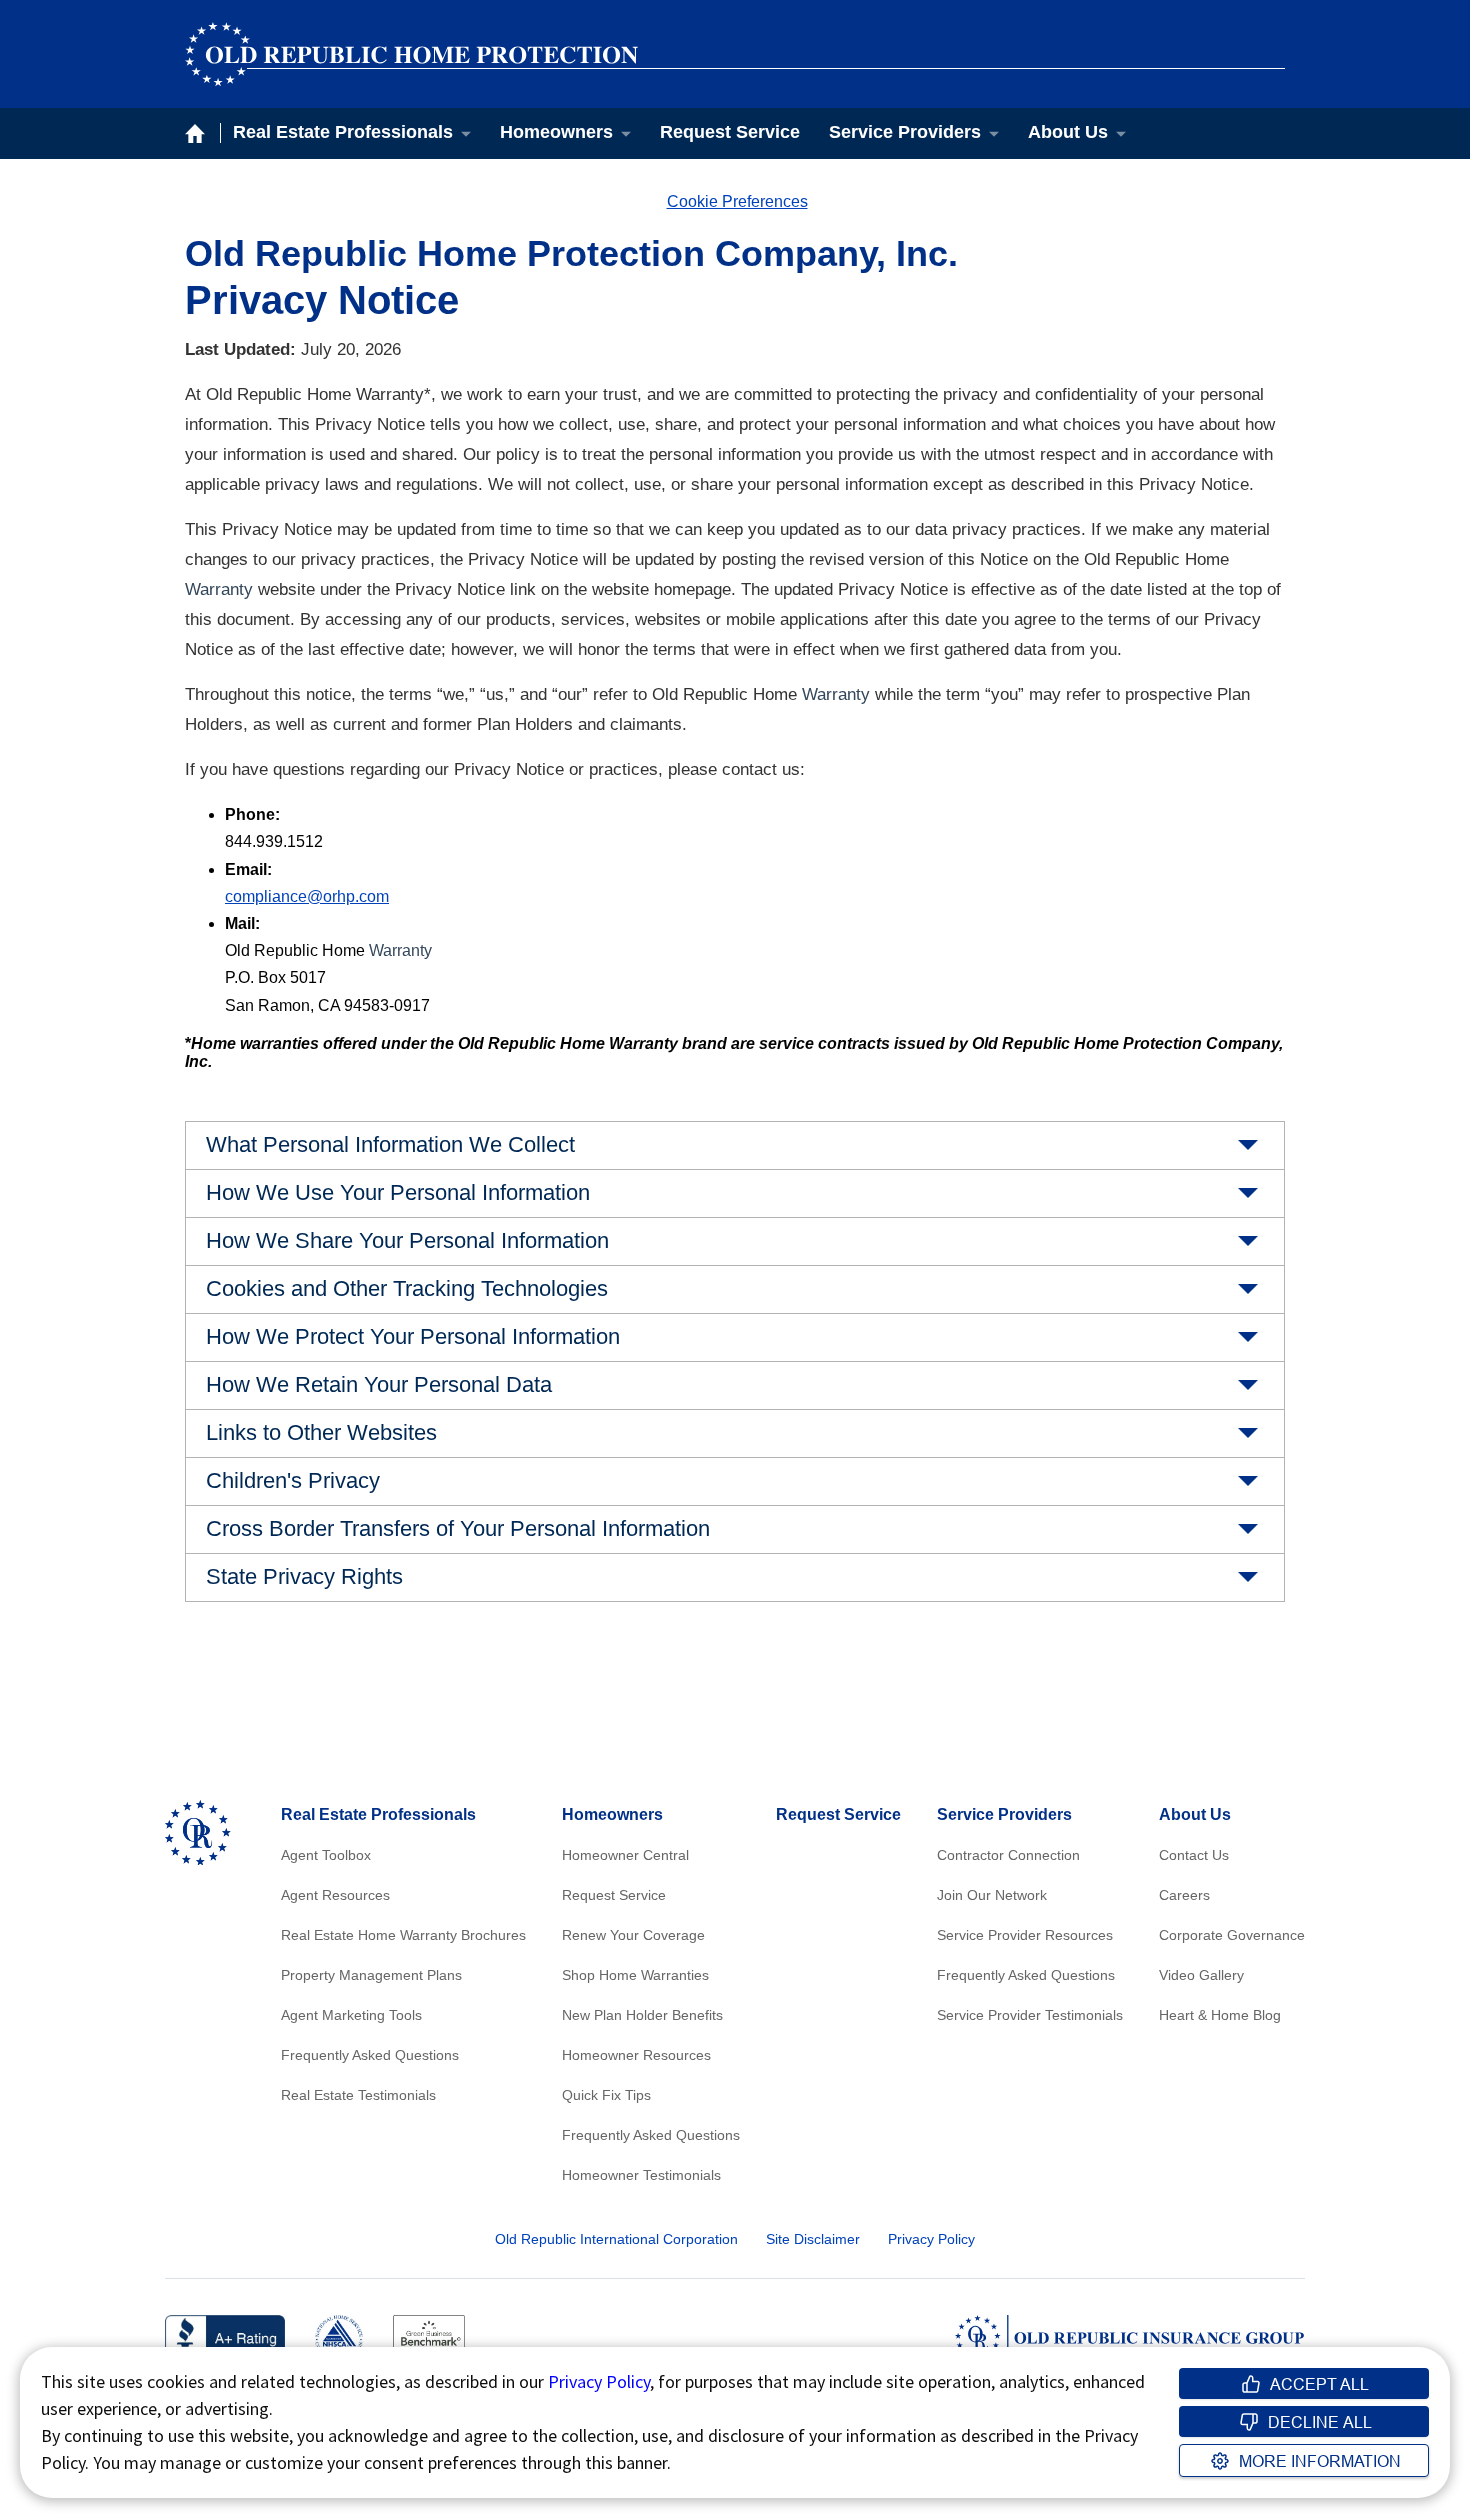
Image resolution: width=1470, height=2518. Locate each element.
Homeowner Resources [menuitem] (636, 2055)
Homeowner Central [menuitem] (625, 1855)
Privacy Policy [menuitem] (931, 2239)
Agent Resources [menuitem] (335, 1895)
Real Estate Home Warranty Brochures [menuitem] (403, 1935)
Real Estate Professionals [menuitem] (343, 132)
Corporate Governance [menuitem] (1232, 1935)
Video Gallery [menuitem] (1201, 1975)
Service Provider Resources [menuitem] (1025, 1935)
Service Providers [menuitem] (905, 132)
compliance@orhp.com (307, 896)
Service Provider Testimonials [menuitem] (1030, 2015)
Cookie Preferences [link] (737, 201)
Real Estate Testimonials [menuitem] (358, 2095)
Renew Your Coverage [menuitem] (633, 1935)
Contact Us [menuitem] (1194, 1855)
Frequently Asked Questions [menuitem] (370, 2055)
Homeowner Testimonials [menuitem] (641, 2175)
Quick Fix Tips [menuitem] (606, 2095)
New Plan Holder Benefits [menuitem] (642, 2015)
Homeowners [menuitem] (556, 132)
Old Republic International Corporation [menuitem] (616, 2239)
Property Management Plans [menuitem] (371, 1975)
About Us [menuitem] (1068, 132)
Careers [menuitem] (1184, 1895)
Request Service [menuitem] (730, 132)
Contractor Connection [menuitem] (1008, 1855)
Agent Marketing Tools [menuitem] (351, 2015)
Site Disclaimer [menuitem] (813, 2239)
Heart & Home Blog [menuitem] (1220, 2015)
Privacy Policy (599, 2381)
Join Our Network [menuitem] (992, 1895)
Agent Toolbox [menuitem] (326, 1855)
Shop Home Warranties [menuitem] (635, 1975)
